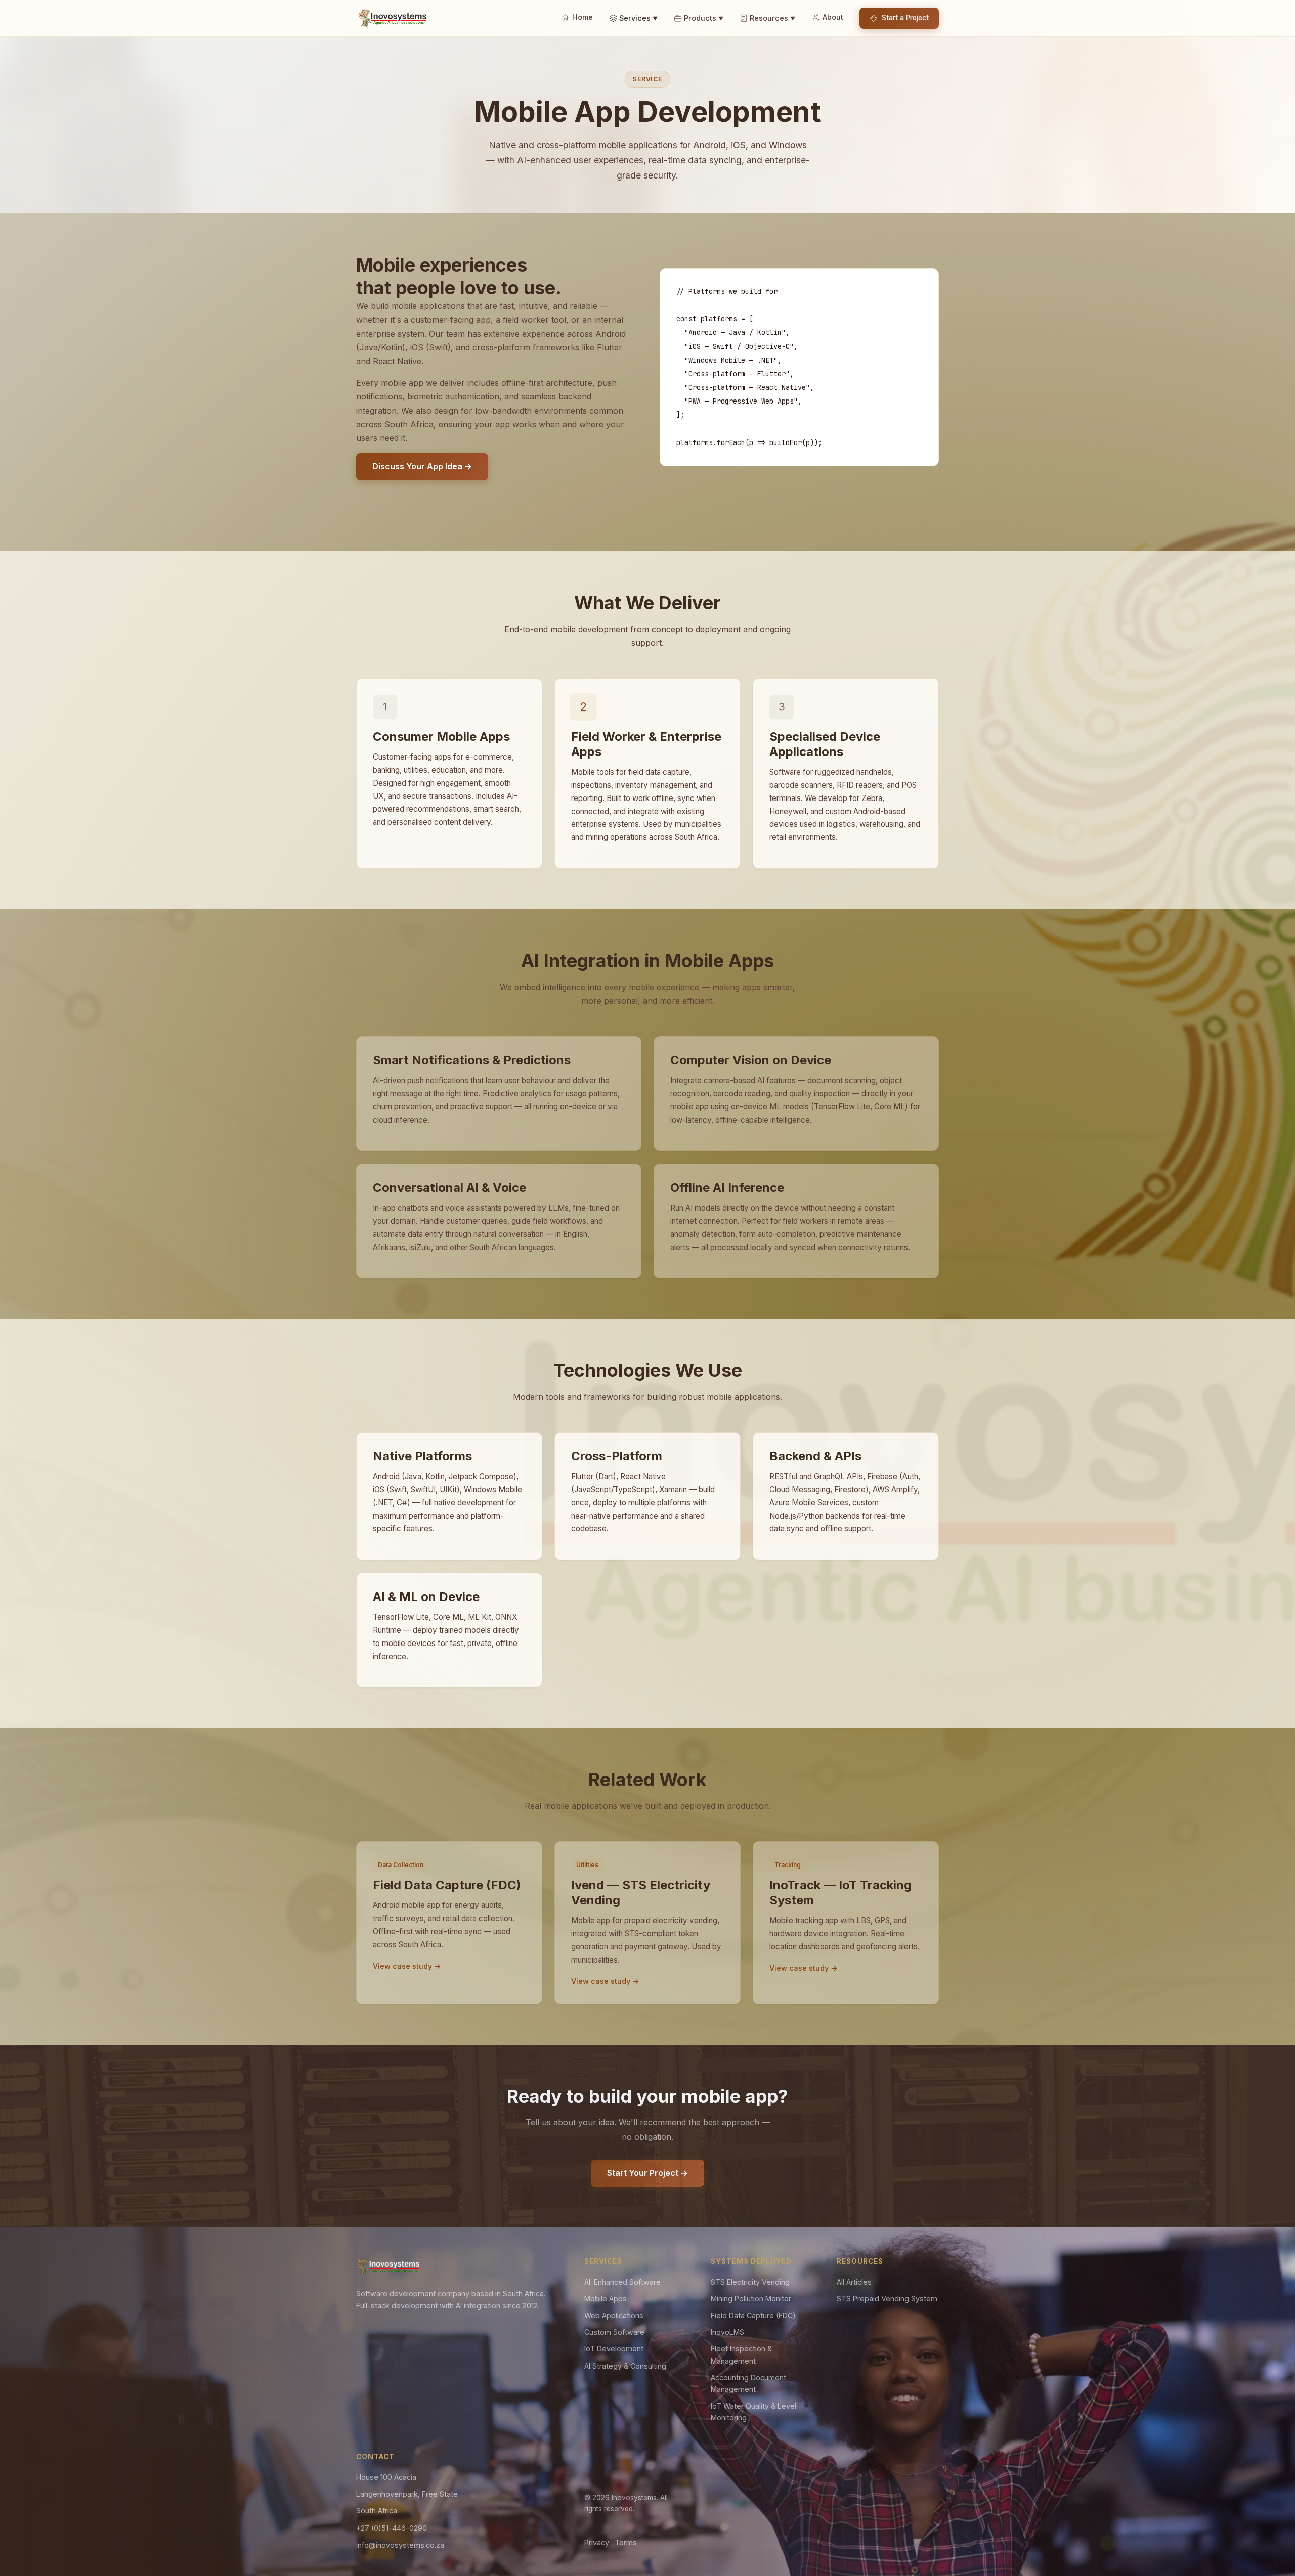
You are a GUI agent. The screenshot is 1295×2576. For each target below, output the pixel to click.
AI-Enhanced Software (622, 2282)
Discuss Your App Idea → (422, 466)
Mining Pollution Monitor (751, 2299)
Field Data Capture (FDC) (753, 2315)
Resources (772, 18)
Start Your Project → (647, 2173)
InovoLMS (727, 2332)
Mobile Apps (606, 2299)
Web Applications (614, 2315)
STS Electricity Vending (750, 2282)
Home (582, 17)
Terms (626, 2542)
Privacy (597, 2542)
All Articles (854, 2282)
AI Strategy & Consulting (625, 2366)
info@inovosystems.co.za (400, 2545)
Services (638, 18)
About (833, 17)
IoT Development (614, 2349)
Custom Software (614, 2332)
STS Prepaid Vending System (887, 2299)
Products (704, 18)
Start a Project (905, 18)
